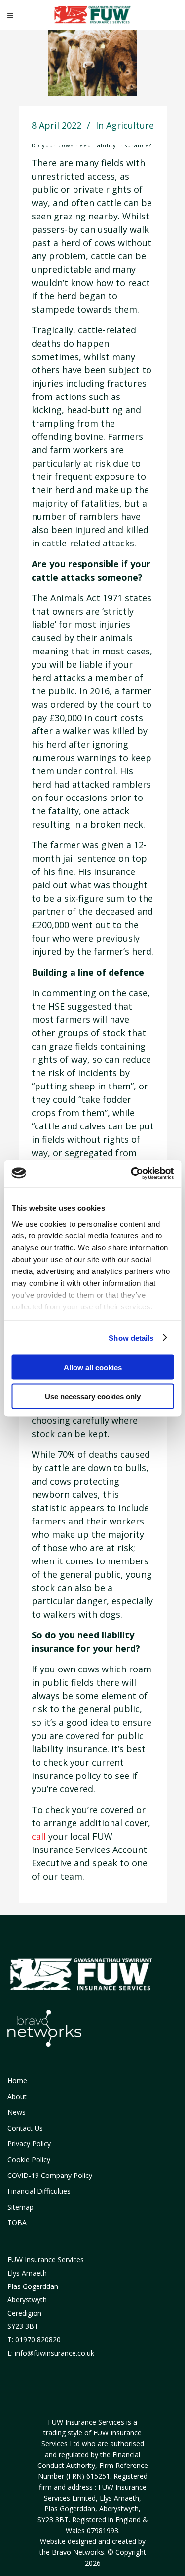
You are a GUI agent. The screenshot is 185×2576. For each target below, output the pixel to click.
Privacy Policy (29, 2144)
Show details (131, 1337)
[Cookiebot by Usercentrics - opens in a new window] (132, 1173)
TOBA (17, 2223)
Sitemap (20, 2207)
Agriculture (130, 125)
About (17, 2096)
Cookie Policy (29, 2159)
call (39, 1836)
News (17, 2112)
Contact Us (25, 2128)
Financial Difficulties (39, 2191)
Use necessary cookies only (93, 1396)
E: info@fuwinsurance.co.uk (51, 2353)
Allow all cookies (93, 1367)
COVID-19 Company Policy (50, 2175)
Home (17, 2081)
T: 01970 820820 (34, 2340)
